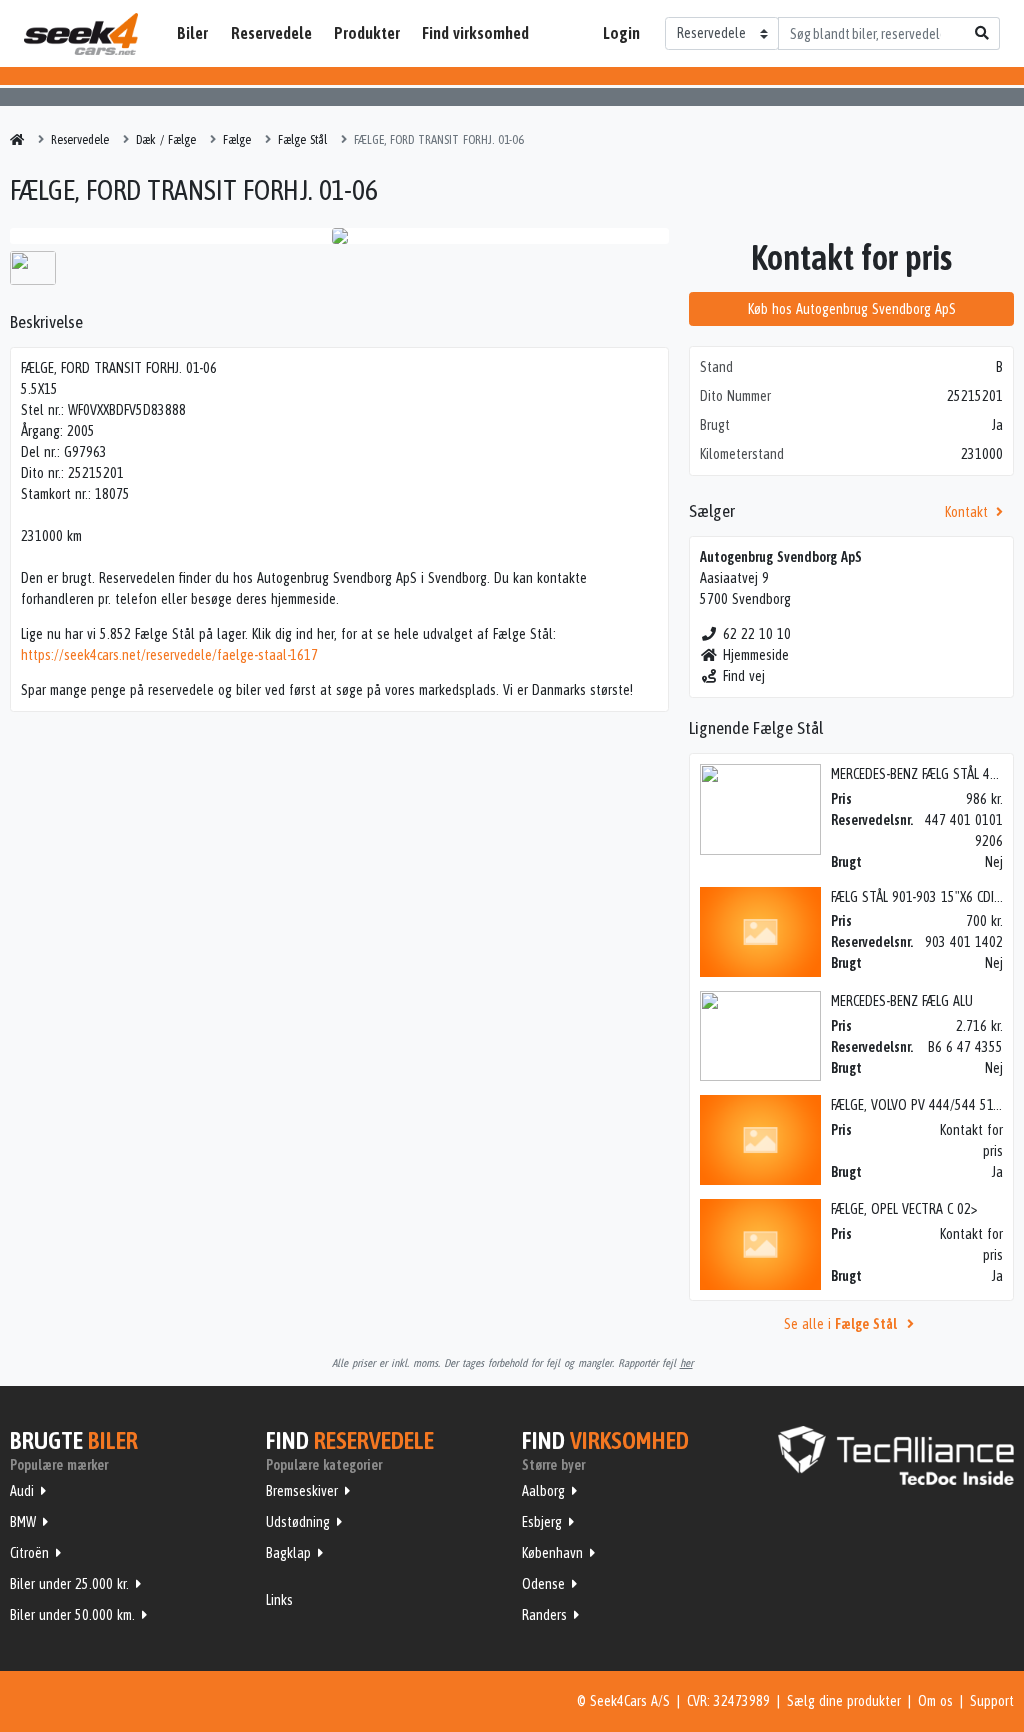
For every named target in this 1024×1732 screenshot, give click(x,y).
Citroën (29, 1553)
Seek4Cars (81, 34)
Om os (935, 1701)
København (552, 1553)
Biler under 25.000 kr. (69, 1584)
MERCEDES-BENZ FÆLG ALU (902, 1001)
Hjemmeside (756, 655)
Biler (192, 33)
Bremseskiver (302, 1491)
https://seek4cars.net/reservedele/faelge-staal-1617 (169, 655)
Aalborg (543, 1491)
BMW (23, 1522)
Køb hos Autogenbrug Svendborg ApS (852, 309)
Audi (22, 1491)
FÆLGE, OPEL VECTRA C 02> (904, 1209)
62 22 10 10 (757, 634)
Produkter (367, 33)
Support (992, 1701)
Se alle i (840, 1324)
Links (279, 1600)
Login (621, 33)
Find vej (744, 676)
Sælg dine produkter (844, 1701)
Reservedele (271, 33)
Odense (543, 1584)
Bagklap (288, 1553)
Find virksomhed (475, 33)
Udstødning (298, 1522)
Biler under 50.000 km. (72, 1615)
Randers (544, 1615)
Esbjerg (542, 1522)
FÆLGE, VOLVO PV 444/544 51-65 (921, 1105)
